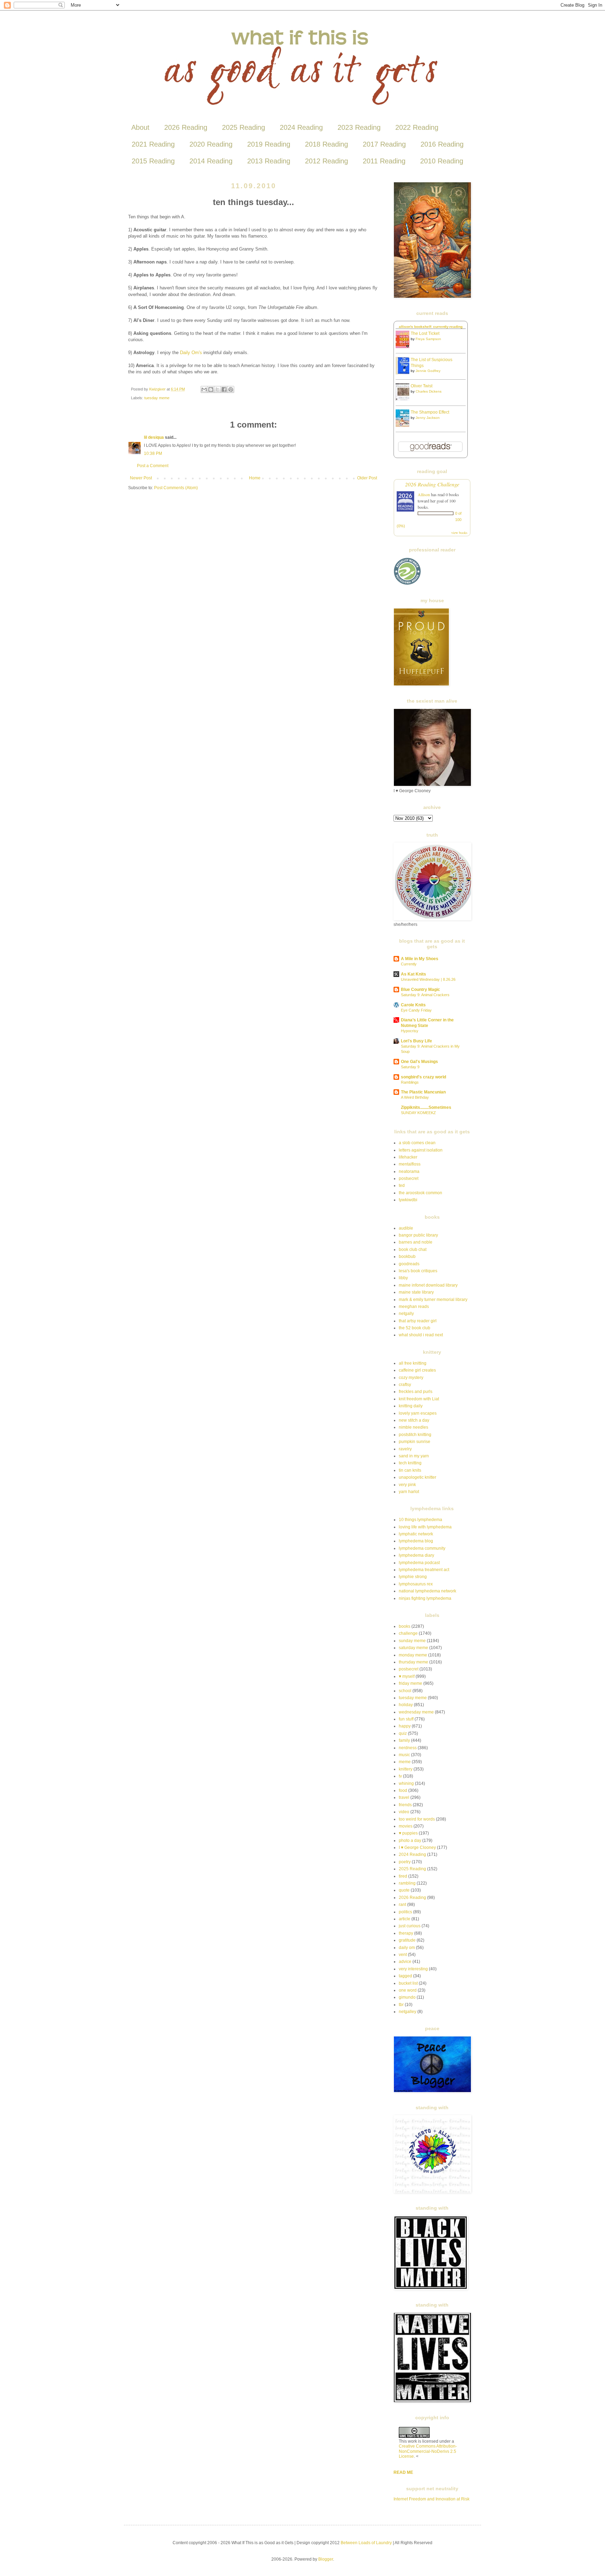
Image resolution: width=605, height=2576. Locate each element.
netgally (406, 1314)
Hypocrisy (410, 1031)
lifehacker (408, 1157)
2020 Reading (211, 144)
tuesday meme (157, 398)
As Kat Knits (413, 974)
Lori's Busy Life (416, 1041)
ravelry (405, 1449)
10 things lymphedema (420, 1520)
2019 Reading (269, 144)
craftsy (405, 1385)
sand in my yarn (414, 1456)
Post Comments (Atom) (176, 488)
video (404, 1812)
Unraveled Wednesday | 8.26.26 (428, 979)
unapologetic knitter (418, 1477)
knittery (406, 1769)
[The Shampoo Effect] (404, 425)
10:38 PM (153, 453)
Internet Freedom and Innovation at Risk (432, 2499)
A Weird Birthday (415, 1097)
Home (255, 478)
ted (402, 1185)
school (405, 1691)
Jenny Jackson (428, 418)
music (404, 1755)
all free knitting (413, 1363)
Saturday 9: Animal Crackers (425, 995)
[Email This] (204, 389)
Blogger (326, 2559)
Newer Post (141, 478)
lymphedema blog (416, 1541)
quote (404, 1890)
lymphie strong (413, 1577)
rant (402, 1905)
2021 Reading (153, 144)
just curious (410, 1926)
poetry (405, 1862)
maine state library (416, 1292)
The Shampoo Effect (430, 412)
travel (404, 1797)
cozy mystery (411, 1378)
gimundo (407, 1997)
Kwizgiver (158, 389)
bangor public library (418, 1235)
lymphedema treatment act (424, 1570)
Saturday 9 (410, 1067)
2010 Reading (442, 161)
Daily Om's (191, 353)
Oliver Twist (422, 386)
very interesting (413, 1969)
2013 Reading (269, 161)
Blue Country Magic (420, 990)
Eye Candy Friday (416, 1010)
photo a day (410, 1840)
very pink (407, 1485)
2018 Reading (326, 144)
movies (406, 1826)
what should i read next (421, 1335)
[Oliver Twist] (404, 399)
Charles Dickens (429, 391)
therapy (406, 1933)
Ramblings (410, 1082)
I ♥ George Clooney (417, 1847)
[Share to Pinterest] (231, 389)
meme (405, 1762)
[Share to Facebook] (224, 389)
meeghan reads (414, 1307)
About (140, 127)
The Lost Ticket (425, 333)
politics (405, 1912)
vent (403, 1955)
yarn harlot (409, 1492)
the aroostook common (420, 1193)
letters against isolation (421, 1150)
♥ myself (407, 1676)
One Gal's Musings (419, 1062)
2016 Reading (442, 144)
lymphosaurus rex (416, 1584)
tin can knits (410, 1470)
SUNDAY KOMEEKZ (418, 1113)
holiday (406, 1705)
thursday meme (413, 1662)
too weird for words (417, 1819)
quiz (403, 1733)
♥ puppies (408, 1833)
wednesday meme (416, 1712)
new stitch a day (414, 1420)
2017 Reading (384, 144)
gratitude (407, 1940)
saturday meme (413, 1648)
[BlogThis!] (211, 389)
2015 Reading (153, 161)
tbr (401, 2005)
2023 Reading (359, 127)
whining (406, 1783)
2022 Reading (417, 127)
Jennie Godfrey (428, 371)
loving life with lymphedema (425, 1527)
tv (400, 1776)
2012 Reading (326, 161)
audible (406, 1228)
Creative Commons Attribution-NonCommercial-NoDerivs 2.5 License (428, 2451)
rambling (407, 1883)
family (404, 1740)
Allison (424, 494)
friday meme (411, 1683)
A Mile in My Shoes (420, 959)
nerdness (408, 1748)
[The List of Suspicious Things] (404, 373)
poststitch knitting (415, 1435)
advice (405, 1962)
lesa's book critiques (418, 1271)
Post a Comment (153, 466)
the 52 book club (415, 1328)
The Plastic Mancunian (423, 1092)
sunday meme (412, 1641)
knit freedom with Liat (419, 1399)
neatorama (409, 1171)
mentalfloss (410, 1164)
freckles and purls (416, 1392)
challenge (408, 1633)
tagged (405, 1976)
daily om (407, 1948)
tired (403, 1876)
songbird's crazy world (423, 1077)
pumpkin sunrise (415, 1442)
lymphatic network (416, 1534)
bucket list (408, 1983)
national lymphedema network (427, 1591)
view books (459, 533)
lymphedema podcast (419, 1563)
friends (405, 1805)
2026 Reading (186, 127)
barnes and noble (416, 1242)
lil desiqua (154, 437)
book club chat (413, 1250)
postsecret (409, 1178)
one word (408, 1990)
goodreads (409, 1264)
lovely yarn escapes (418, 1413)
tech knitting (410, 1463)
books (405, 1626)
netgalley (408, 2012)
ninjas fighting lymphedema (425, 1598)
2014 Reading (211, 161)
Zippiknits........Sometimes (426, 1107)
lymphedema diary (416, 1555)
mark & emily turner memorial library (433, 1300)
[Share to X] (217, 389)
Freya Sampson (428, 339)
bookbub (407, 1257)
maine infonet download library (428, 1285)
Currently (409, 964)
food (403, 1790)
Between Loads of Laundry (366, 2543)
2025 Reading (244, 127)
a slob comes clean (417, 1143)
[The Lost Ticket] (404, 347)
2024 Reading (301, 127)
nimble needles (413, 1427)
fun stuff (406, 1719)
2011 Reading (384, 161)
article (405, 1919)
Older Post (367, 478)
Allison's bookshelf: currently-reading (431, 327)
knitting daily (411, 1406)
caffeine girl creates (417, 1370)
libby (403, 1278)
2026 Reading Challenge (432, 484)
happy (405, 1726)
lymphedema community (422, 1548)
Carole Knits (413, 1005)
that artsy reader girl (418, 1321)
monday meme (413, 1655)
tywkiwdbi (408, 1200)
